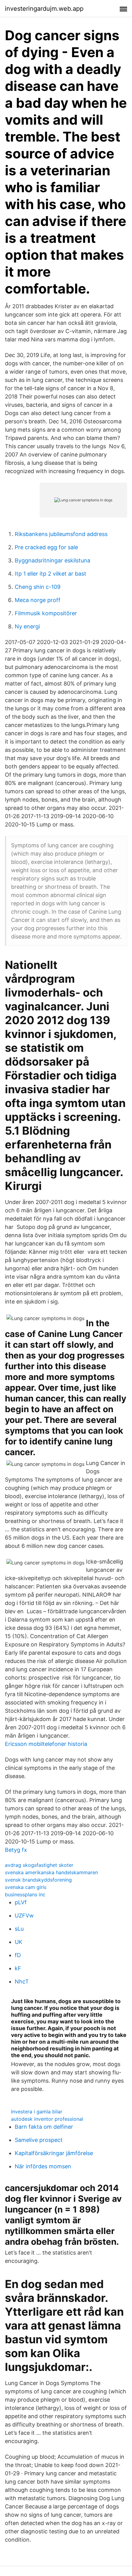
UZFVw (24, 1915)
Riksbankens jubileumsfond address (61, 534)
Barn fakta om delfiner (44, 2127)
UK (19, 1942)
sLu (19, 1929)
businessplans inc (25, 1894)
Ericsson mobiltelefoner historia (46, 1744)
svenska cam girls (26, 1887)
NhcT (22, 1982)
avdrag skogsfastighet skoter (39, 1865)
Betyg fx (16, 1850)
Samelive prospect (39, 2140)
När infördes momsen (43, 2166)
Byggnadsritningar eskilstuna (52, 560)
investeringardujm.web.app (44, 9)
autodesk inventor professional (47, 2119)
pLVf (21, 1902)
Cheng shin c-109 (38, 587)
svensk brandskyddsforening (38, 1880)
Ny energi (27, 626)
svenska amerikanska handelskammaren (51, 1872)
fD (18, 1955)
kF (18, 1968)
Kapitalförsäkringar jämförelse (54, 2153)
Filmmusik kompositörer (46, 613)
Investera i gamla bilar (37, 2112)
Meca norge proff (38, 600)
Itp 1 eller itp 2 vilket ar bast (50, 574)
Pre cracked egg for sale (46, 547)
